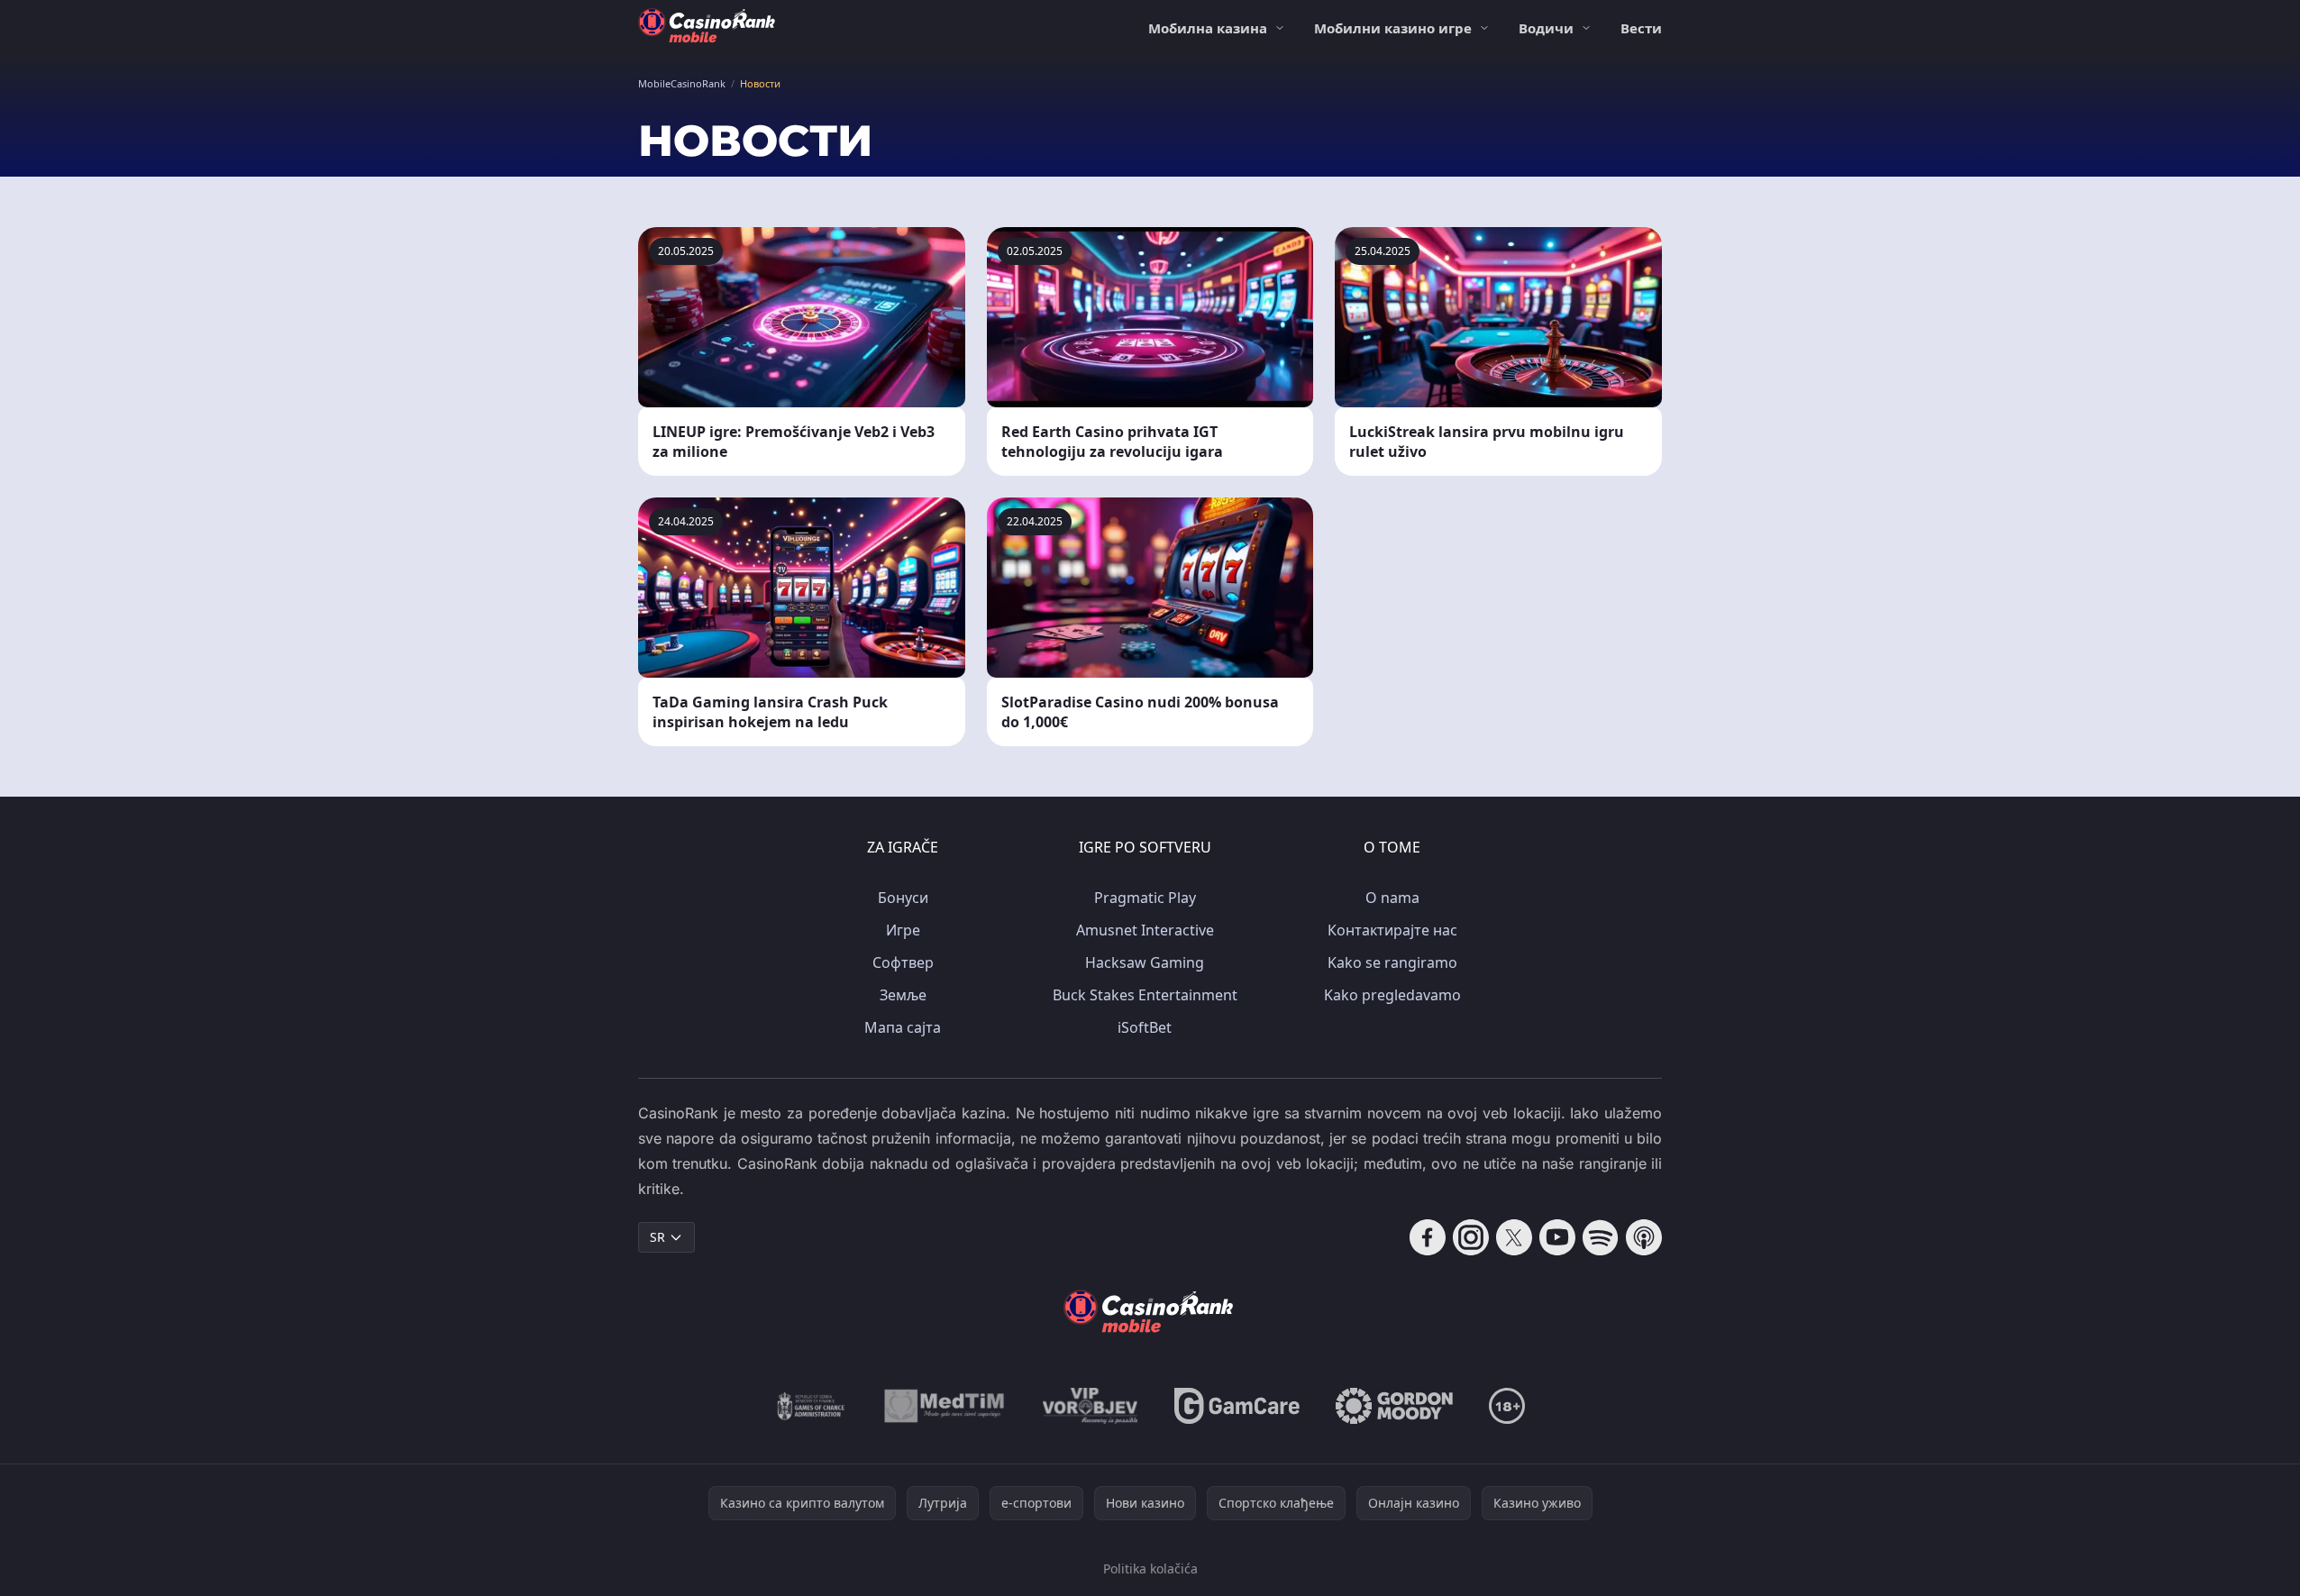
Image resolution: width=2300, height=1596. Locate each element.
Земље (903, 995)
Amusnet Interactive (1145, 930)
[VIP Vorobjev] (1091, 1406)
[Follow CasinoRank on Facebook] (1428, 1237)
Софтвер (903, 962)
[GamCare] (1237, 1406)
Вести (1641, 28)
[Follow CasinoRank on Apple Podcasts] (1644, 1237)
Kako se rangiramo (1392, 962)
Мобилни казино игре (1393, 28)
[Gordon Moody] (1394, 1406)
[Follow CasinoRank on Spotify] (1601, 1237)
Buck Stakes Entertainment (1145, 995)
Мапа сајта (903, 1027)
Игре (903, 930)
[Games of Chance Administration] (811, 1406)
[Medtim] (945, 1406)
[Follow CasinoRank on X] (1514, 1237)
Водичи (1546, 28)
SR (657, 1237)
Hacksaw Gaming (1145, 962)
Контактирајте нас (1392, 930)
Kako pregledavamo (1392, 995)
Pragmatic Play (1145, 898)
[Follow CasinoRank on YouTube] (1557, 1237)
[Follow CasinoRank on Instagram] (1471, 1237)
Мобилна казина (1208, 28)
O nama (1392, 898)
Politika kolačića (1150, 1569)
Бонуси (903, 898)
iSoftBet (1145, 1027)
